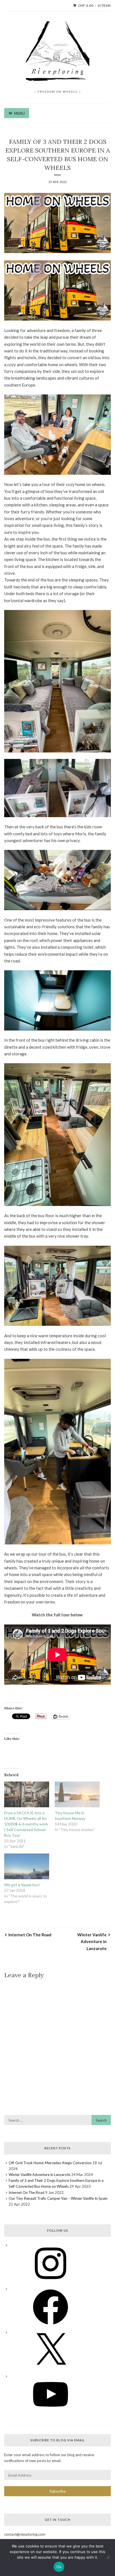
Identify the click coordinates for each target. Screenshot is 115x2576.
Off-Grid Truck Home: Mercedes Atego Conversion (50, 2163)
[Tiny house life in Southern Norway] (77, 1794)
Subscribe (58, 2491)
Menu (19, 113)
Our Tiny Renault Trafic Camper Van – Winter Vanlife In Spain (58, 2198)
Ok (59, 2567)
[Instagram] (51, 2283)
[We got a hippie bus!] (27, 1866)
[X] (51, 2370)
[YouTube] (51, 2414)
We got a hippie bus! (22, 1885)
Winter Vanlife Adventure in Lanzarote (92, 1942)
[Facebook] (51, 2327)
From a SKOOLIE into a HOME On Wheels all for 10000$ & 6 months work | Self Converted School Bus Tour (26, 1824)
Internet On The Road (30, 1935)
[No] (108, 2558)
